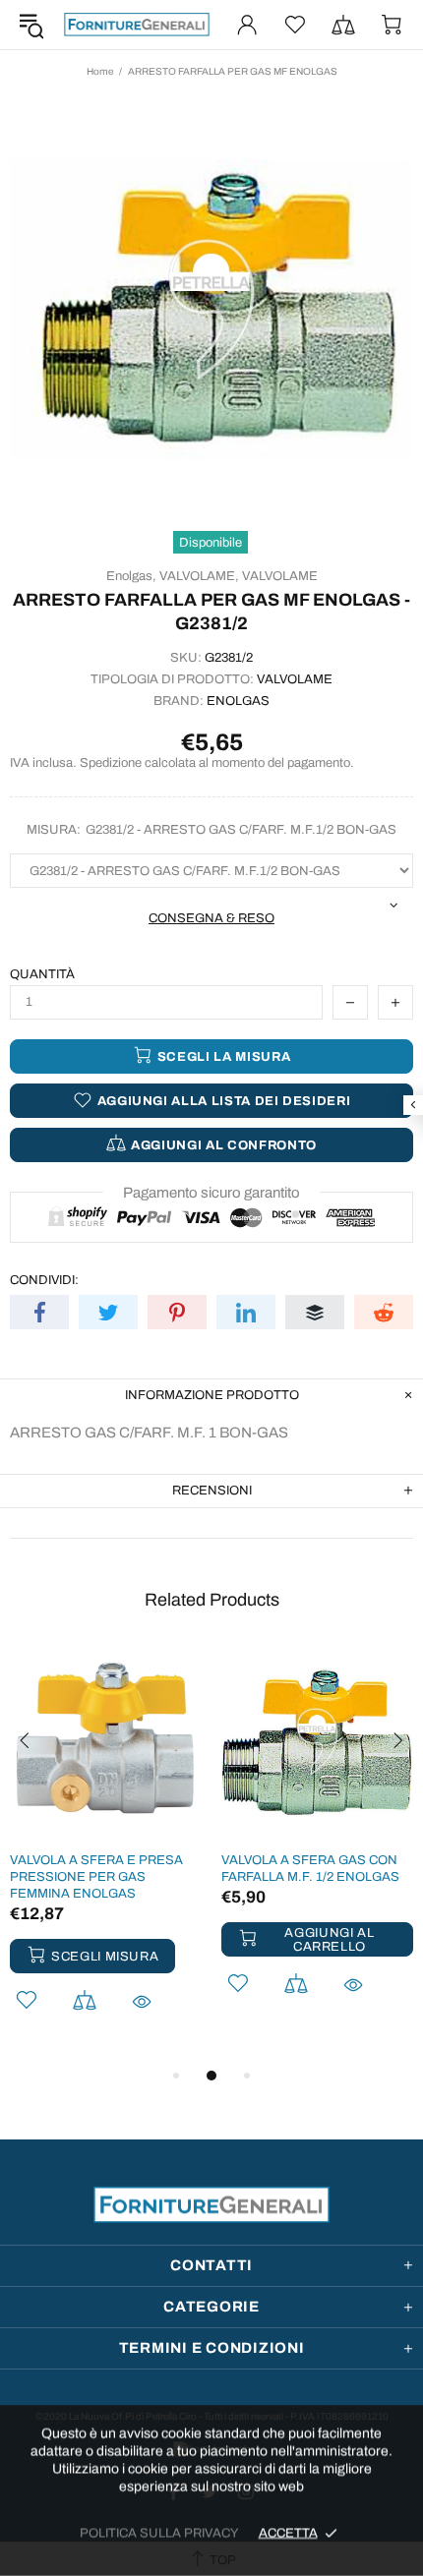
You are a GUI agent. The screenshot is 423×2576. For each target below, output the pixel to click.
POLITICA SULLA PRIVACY (159, 2533)
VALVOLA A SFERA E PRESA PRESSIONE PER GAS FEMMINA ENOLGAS (96, 1877)
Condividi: (44, 1280)
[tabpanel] (106, 1855)
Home (100, 71)
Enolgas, (131, 576)
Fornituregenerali (137, 24)
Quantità (42, 974)
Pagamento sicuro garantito (211, 1193)
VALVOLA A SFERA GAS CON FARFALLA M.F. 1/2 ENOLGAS (310, 1869)
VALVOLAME (280, 576)
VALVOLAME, (199, 576)
